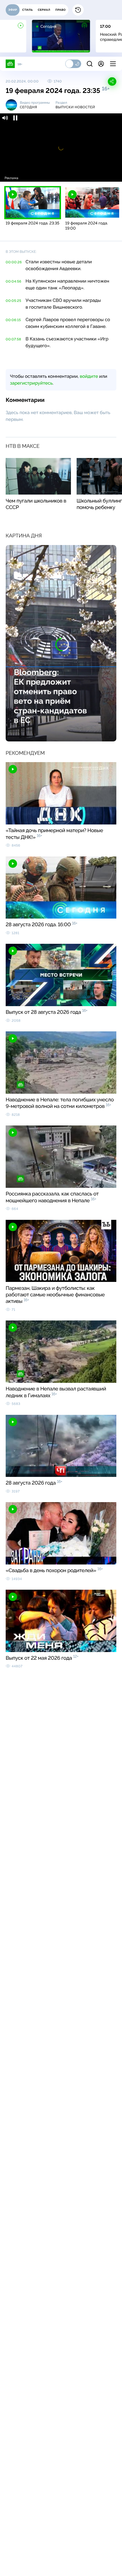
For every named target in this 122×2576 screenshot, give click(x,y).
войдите (89, 376)
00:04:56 (13, 281)
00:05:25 (13, 301)
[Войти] (101, 64)
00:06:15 (13, 320)
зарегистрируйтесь (31, 383)
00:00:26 (14, 262)
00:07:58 (13, 339)
